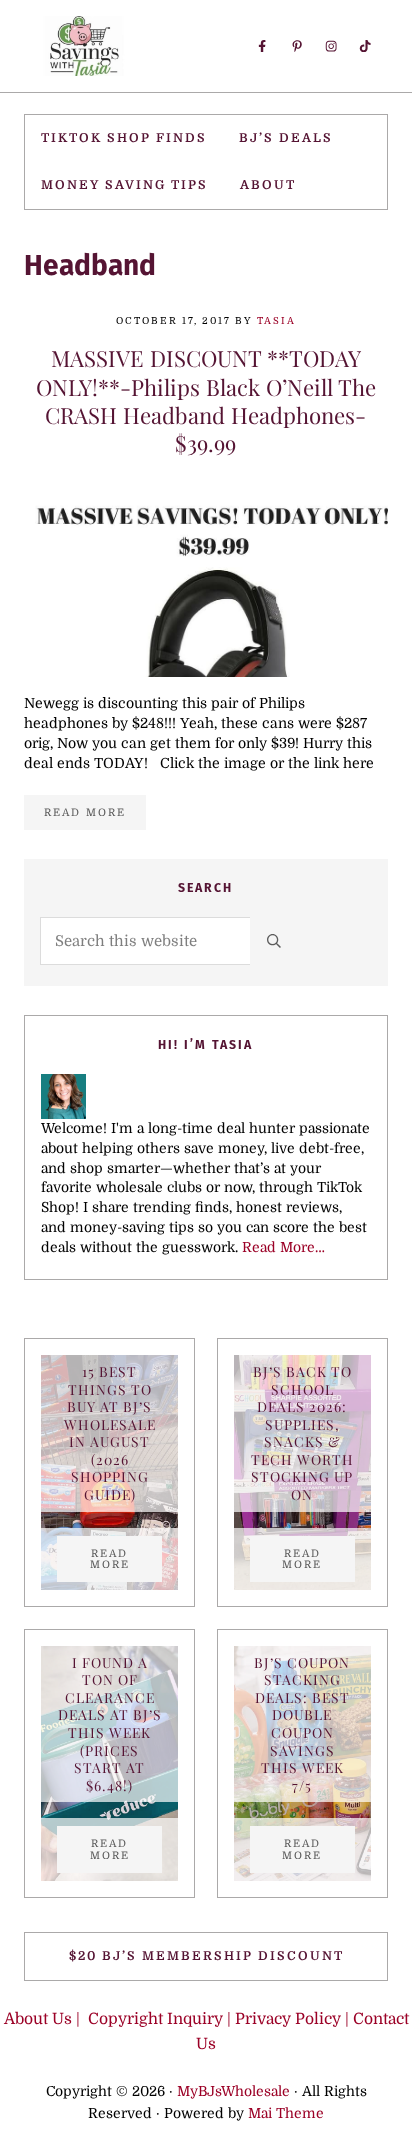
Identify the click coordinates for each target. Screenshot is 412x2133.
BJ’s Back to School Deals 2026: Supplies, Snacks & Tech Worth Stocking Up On (302, 1433)
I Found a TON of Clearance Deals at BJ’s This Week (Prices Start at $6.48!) (110, 1724)
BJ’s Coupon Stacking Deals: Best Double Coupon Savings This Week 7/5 (302, 1724)
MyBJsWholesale (233, 2091)
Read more (95, 815)
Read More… (283, 1247)
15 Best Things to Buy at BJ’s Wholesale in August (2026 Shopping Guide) (110, 1433)
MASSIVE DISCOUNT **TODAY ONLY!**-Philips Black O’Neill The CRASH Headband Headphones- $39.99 (206, 400)
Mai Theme (286, 2113)
